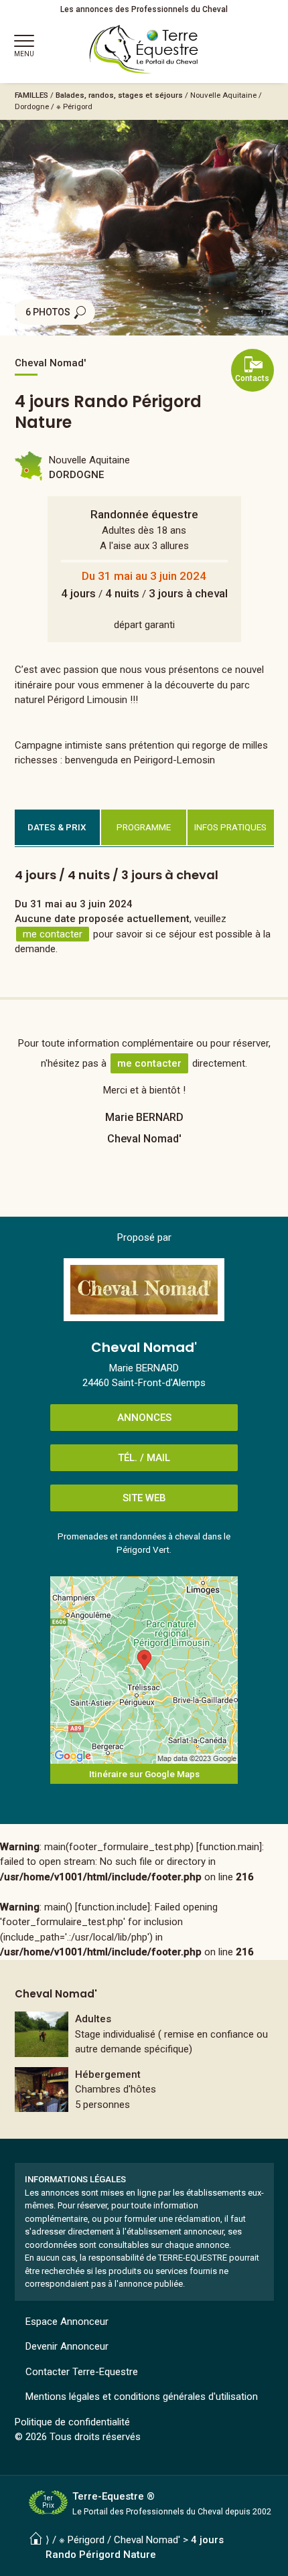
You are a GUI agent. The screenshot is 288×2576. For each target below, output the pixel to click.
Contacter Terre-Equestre (82, 2372)
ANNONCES (144, 1418)
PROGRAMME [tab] (144, 827)
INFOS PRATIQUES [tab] (230, 827)
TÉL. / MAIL (144, 1458)
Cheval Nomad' (147, 2540)
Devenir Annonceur (67, 2346)
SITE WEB (144, 1498)
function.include (113, 1907)
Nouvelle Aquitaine (223, 95)
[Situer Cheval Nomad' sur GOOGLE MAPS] (144, 1670)
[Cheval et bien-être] (144, 2034)
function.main (229, 1847)
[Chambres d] (144, 2090)
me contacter (53, 934)
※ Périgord (74, 106)
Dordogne (32, 106)
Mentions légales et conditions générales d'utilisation (142, 2397)
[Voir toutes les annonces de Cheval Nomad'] (144, 1290)
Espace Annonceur (67, 2322)
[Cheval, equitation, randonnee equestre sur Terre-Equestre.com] (144, 50)
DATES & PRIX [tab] (57, 827)
